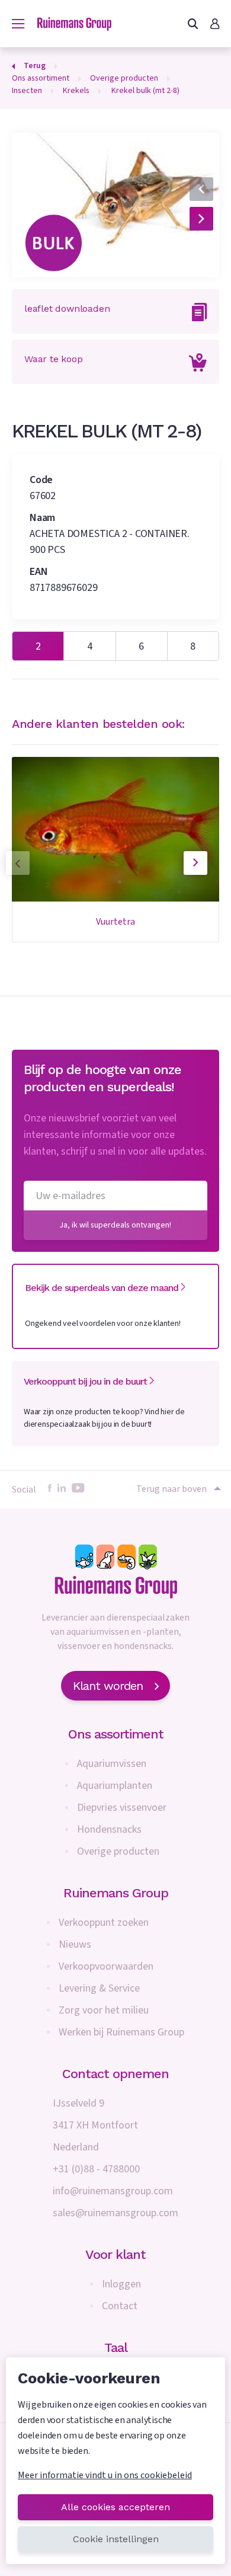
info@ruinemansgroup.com (113, 2191)
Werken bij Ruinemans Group (121, 2032)
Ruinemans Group (116, 1893)
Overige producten (118, 1851)
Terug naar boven (171, 1489)
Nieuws (75, 1944)
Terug (35, 66)
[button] (186, 153)
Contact (120, 2306)
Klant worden (108, 1686)
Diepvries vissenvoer (122, 1808)
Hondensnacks (109, 1829)
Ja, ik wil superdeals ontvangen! (115, 1225)
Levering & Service (99, 1988)
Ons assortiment (116, 1734)
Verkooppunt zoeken (104, 1923)
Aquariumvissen (112, 1764)
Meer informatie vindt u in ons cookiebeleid (105, 2475)
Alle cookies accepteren (115, 2507)
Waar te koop (54, 359)
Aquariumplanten (115, 1786)
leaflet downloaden (67, 309)
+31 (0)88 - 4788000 (96, 2169)
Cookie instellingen (116, 2539)
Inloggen (121, 2284)
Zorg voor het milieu (104, 2010)
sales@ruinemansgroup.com (115, 2213)
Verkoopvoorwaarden (106, 1966)
